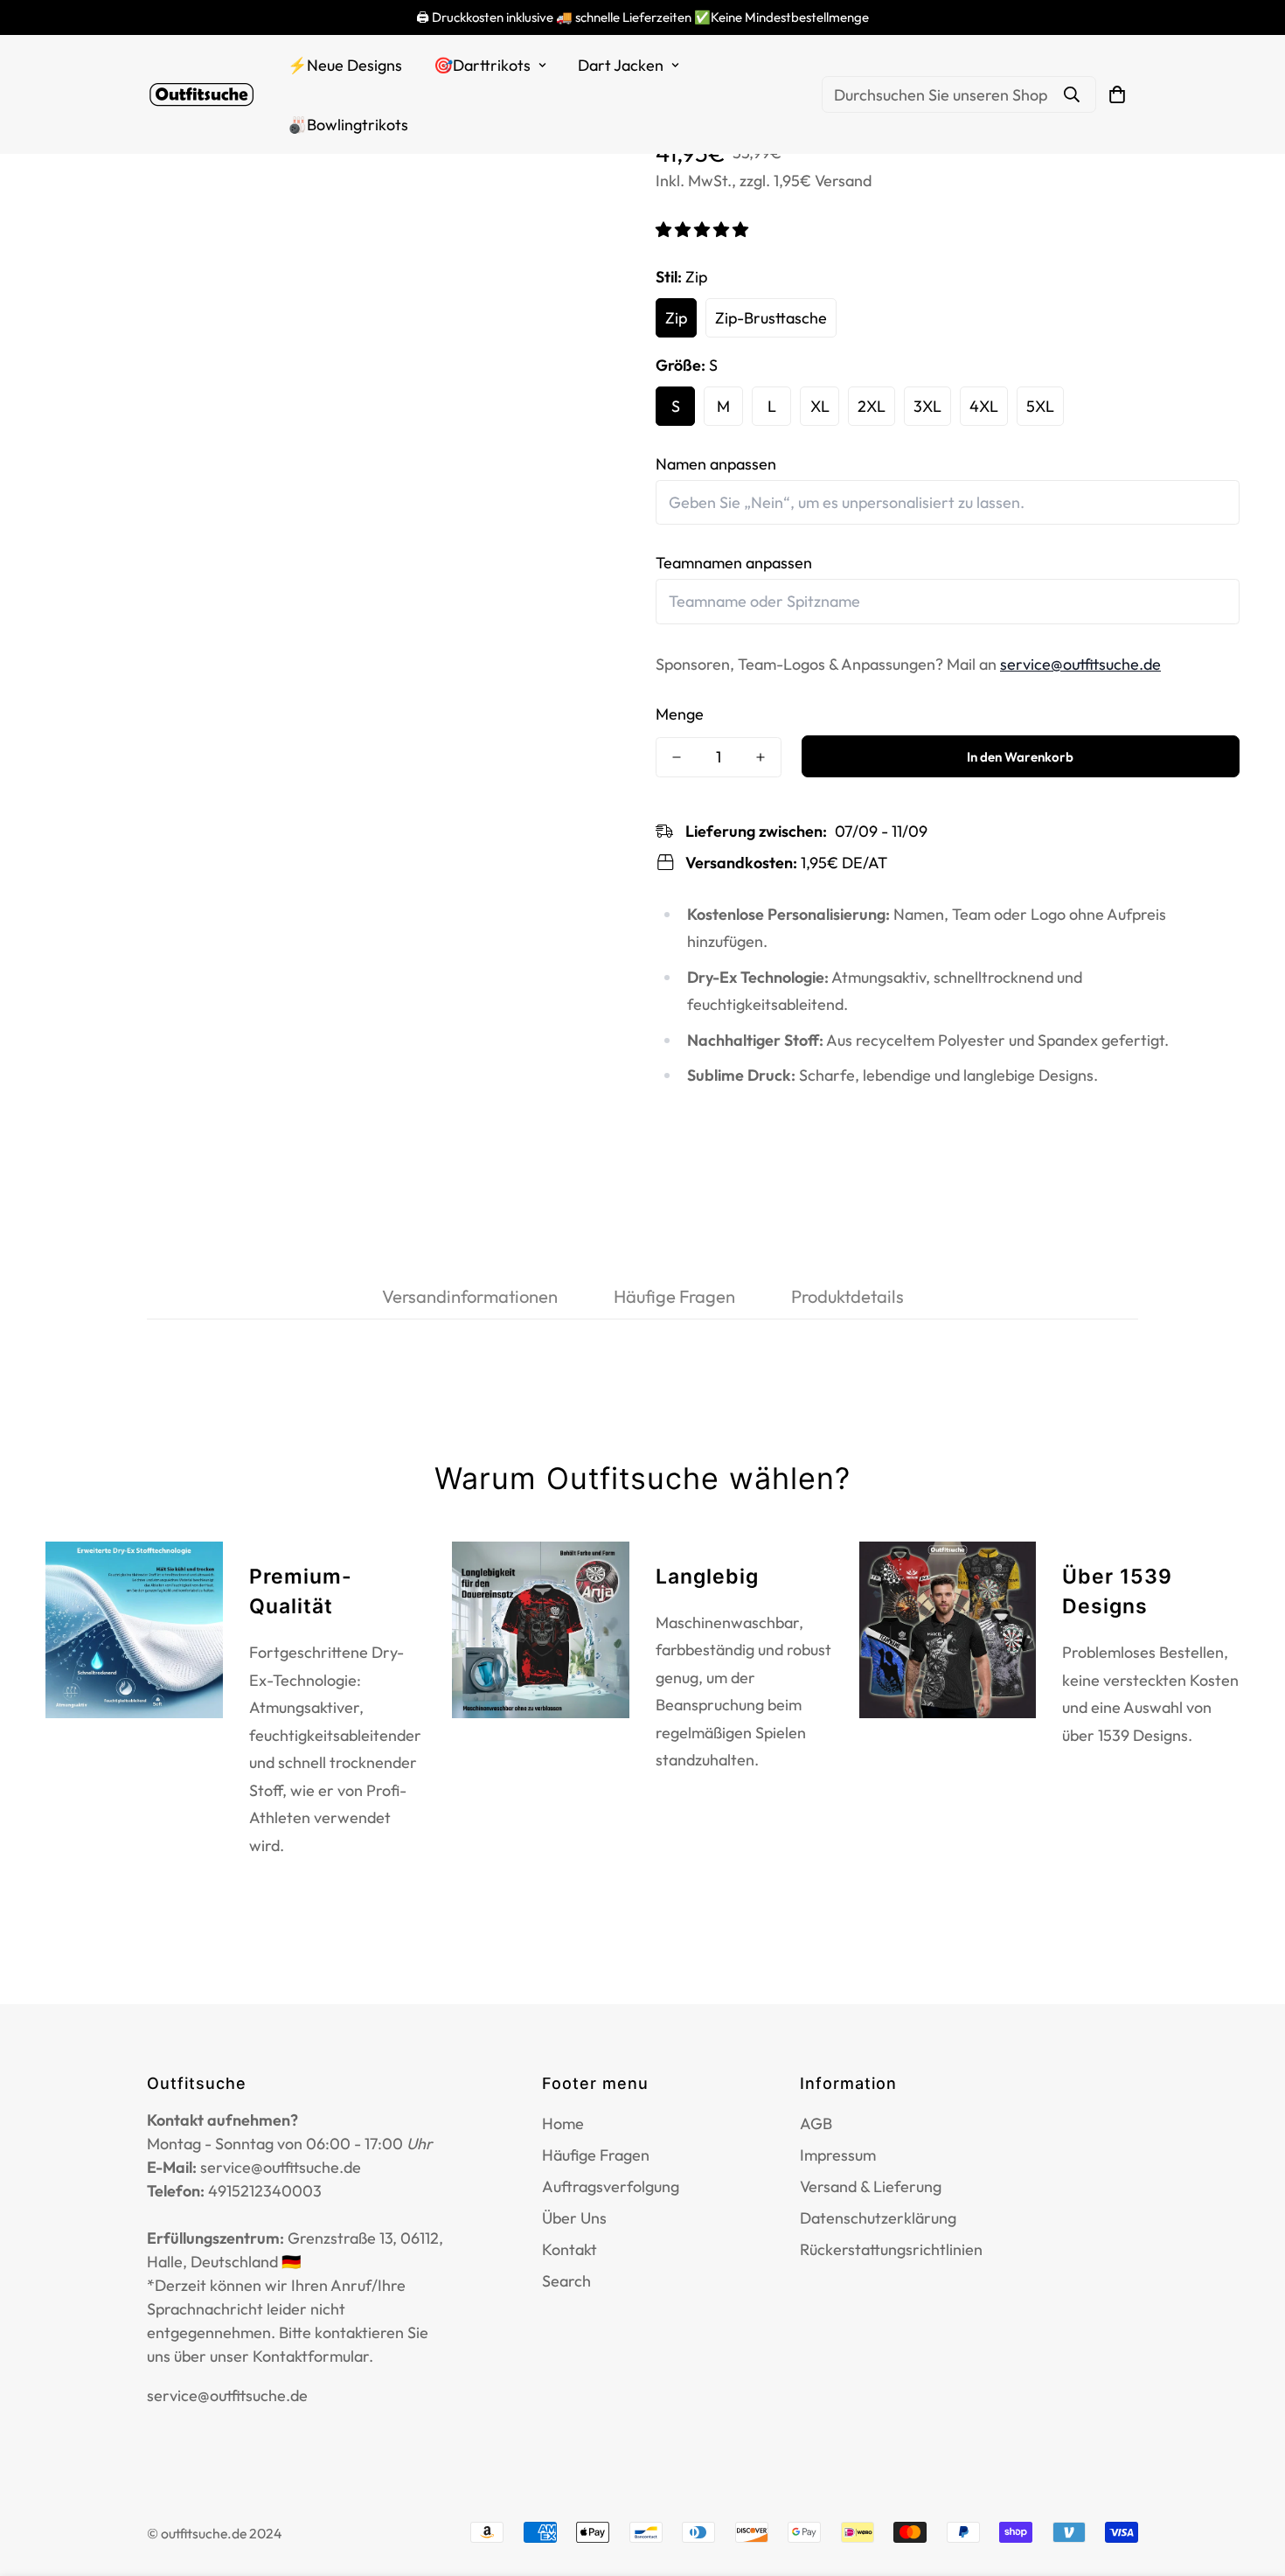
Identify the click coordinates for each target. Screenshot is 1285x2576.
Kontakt (570, 2249)
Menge (680, 714)
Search (566, 2281)
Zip (676, 317)
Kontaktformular (311, 2356)
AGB (816, 2123)
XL (820, 405)
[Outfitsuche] (201, 95)
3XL (927, 405)
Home (563, 2123)
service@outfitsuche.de (1080, 663)
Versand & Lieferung (871, 2186)
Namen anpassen (716, 463)
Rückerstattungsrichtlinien (891, 2249)
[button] (704, 229)
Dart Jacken (621, 65)
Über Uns (574, 2218)
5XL (1040, 405)
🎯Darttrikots (482, 65)
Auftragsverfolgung (611, 2186)
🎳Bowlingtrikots (348, 125)
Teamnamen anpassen (734, 563)
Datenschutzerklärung (878, 2218)
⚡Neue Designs (345, 65)
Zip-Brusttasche (771, 317)
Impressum (838, 2155)
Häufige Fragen (596, 2155)
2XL (872, 405)
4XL (984, 405)
